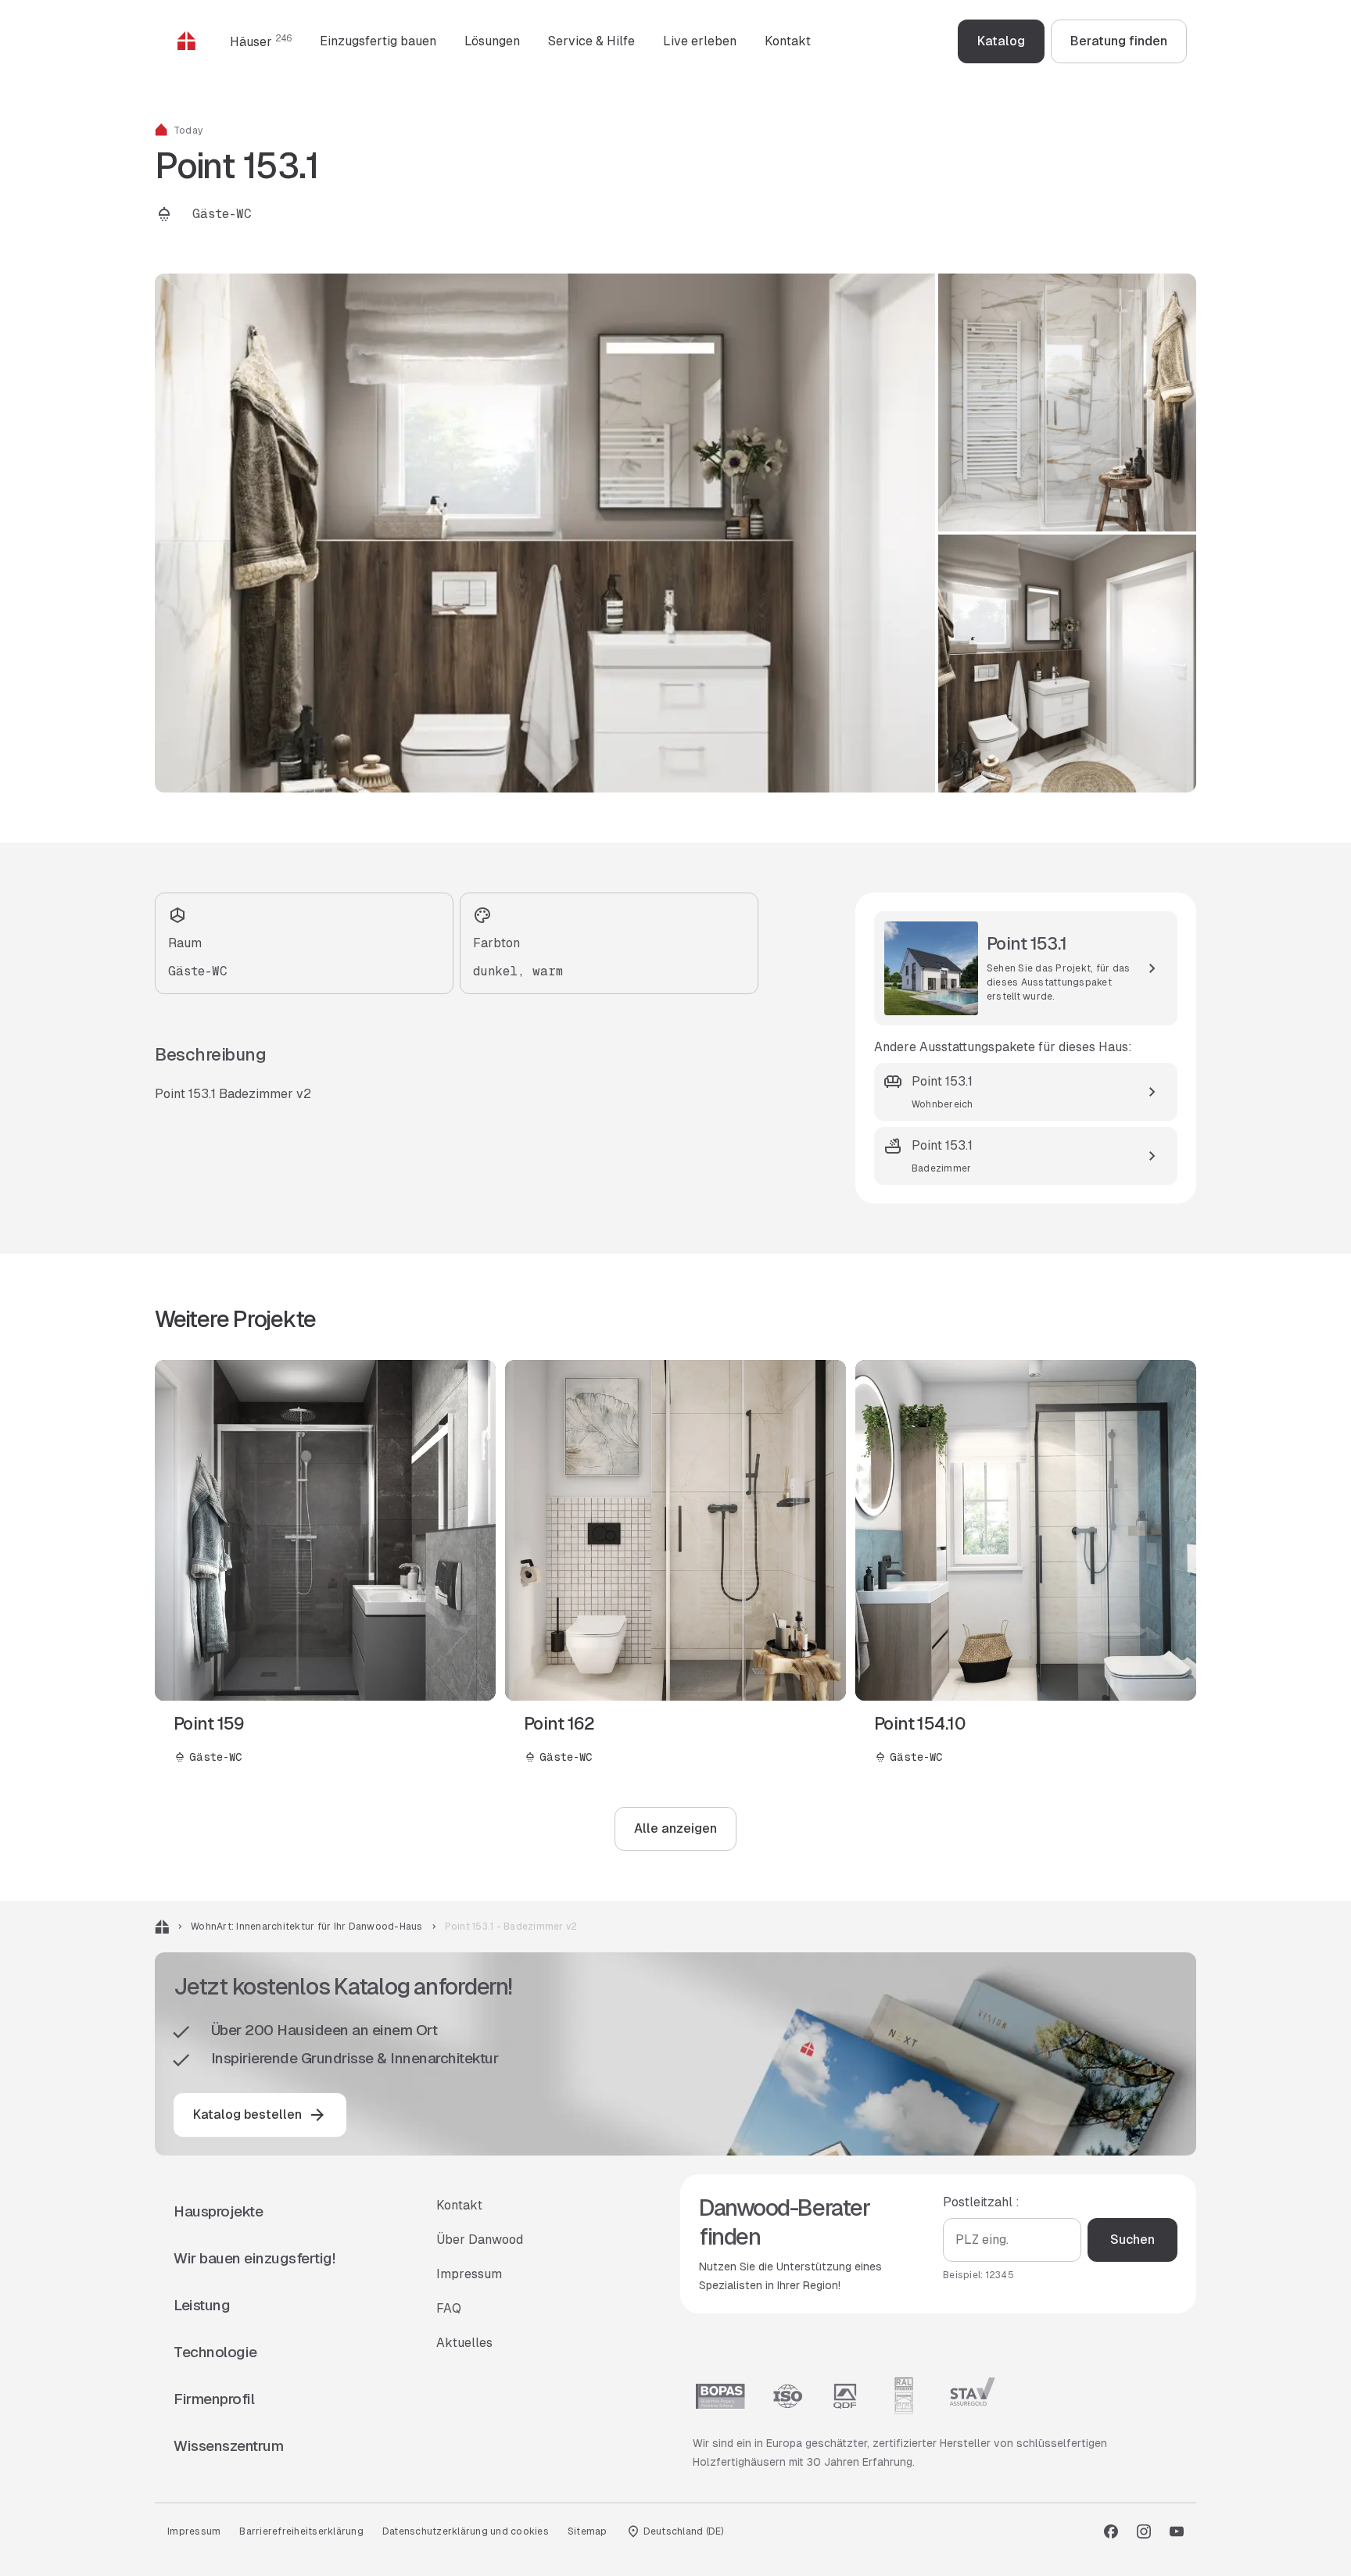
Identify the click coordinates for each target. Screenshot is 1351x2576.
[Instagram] (1144, 2531)
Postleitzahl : (981, 2202)
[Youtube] (1177, 2531)
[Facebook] (1111, 2531)
